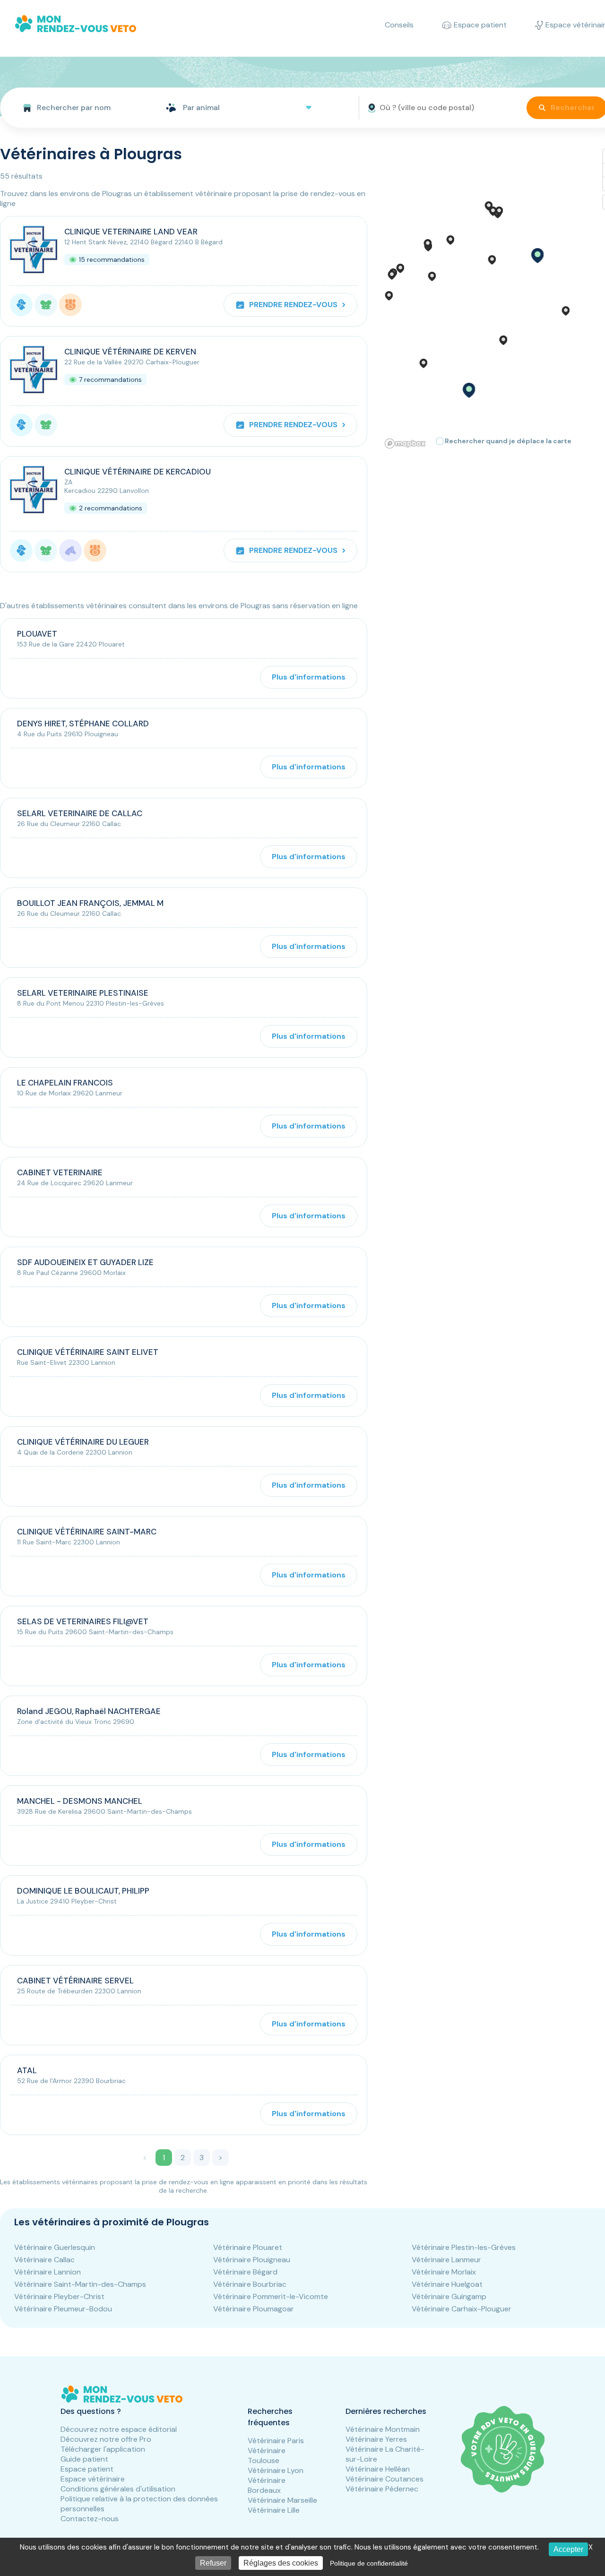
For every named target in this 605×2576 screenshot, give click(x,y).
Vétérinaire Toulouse (267, 2455)
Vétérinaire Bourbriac (250, 2284)
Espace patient (87, 2469)
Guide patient (84, 2459)
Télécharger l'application (103, 2449)
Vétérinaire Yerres (376, 2439)
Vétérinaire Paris (276, 2441)
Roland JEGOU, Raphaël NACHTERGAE (89, 1711)
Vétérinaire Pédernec (382, 2489)
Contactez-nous (90, 2519)
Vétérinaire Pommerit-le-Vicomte (271, 2296)
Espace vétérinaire (93, 2479)
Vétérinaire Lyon (276, 2470)
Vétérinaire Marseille (282, 2500)
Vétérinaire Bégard (245, 2272)
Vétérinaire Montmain (383, 2429)
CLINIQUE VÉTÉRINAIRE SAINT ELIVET (88, 1352)
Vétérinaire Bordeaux (267, 2485)
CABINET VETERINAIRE (60, 1172)
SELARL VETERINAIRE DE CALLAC (80, 813)
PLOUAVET (37, 634)
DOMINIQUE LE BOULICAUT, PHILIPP (83, 1891)
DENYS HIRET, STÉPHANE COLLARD (83, 724)
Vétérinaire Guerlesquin (55, 2247)
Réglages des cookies (281, 2563)
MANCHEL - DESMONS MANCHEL (80, 1801)
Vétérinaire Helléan (378, 2469)
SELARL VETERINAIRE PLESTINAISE (83, 993)
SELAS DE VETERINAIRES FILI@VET (83, 1621)
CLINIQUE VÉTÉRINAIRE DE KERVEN (130, 352)
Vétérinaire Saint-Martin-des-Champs (80, 2284)
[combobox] (79, 108)
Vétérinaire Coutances (385, 2479)
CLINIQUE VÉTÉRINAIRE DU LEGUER (83, 1442)
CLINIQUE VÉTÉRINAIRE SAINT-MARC (87, 1532)
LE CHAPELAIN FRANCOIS (65, 1083)
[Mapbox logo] (405, 444)
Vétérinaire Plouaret (248, 2247)
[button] (537, 256)
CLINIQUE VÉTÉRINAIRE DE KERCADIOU (138, 472)
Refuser (213, 2563)
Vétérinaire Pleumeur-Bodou (63, 2309)
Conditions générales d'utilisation (118, 2489)
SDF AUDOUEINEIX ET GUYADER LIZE (85, 1262)
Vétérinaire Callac (44, 2260)
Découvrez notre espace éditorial (119, 2429)
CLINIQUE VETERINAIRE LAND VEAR (131, 232)
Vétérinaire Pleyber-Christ (59, 2296)
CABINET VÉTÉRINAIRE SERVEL (75, 1981)
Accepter (568, 2549)
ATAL (27, 2070)
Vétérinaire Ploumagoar (254, 2309)
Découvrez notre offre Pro (106, 2439)
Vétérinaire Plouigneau (252, 2260)
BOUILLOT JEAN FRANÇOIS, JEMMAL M (90, 903)
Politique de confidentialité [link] (369, 2563)
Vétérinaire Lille (274, 2510)
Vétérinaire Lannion (48, 2272)
